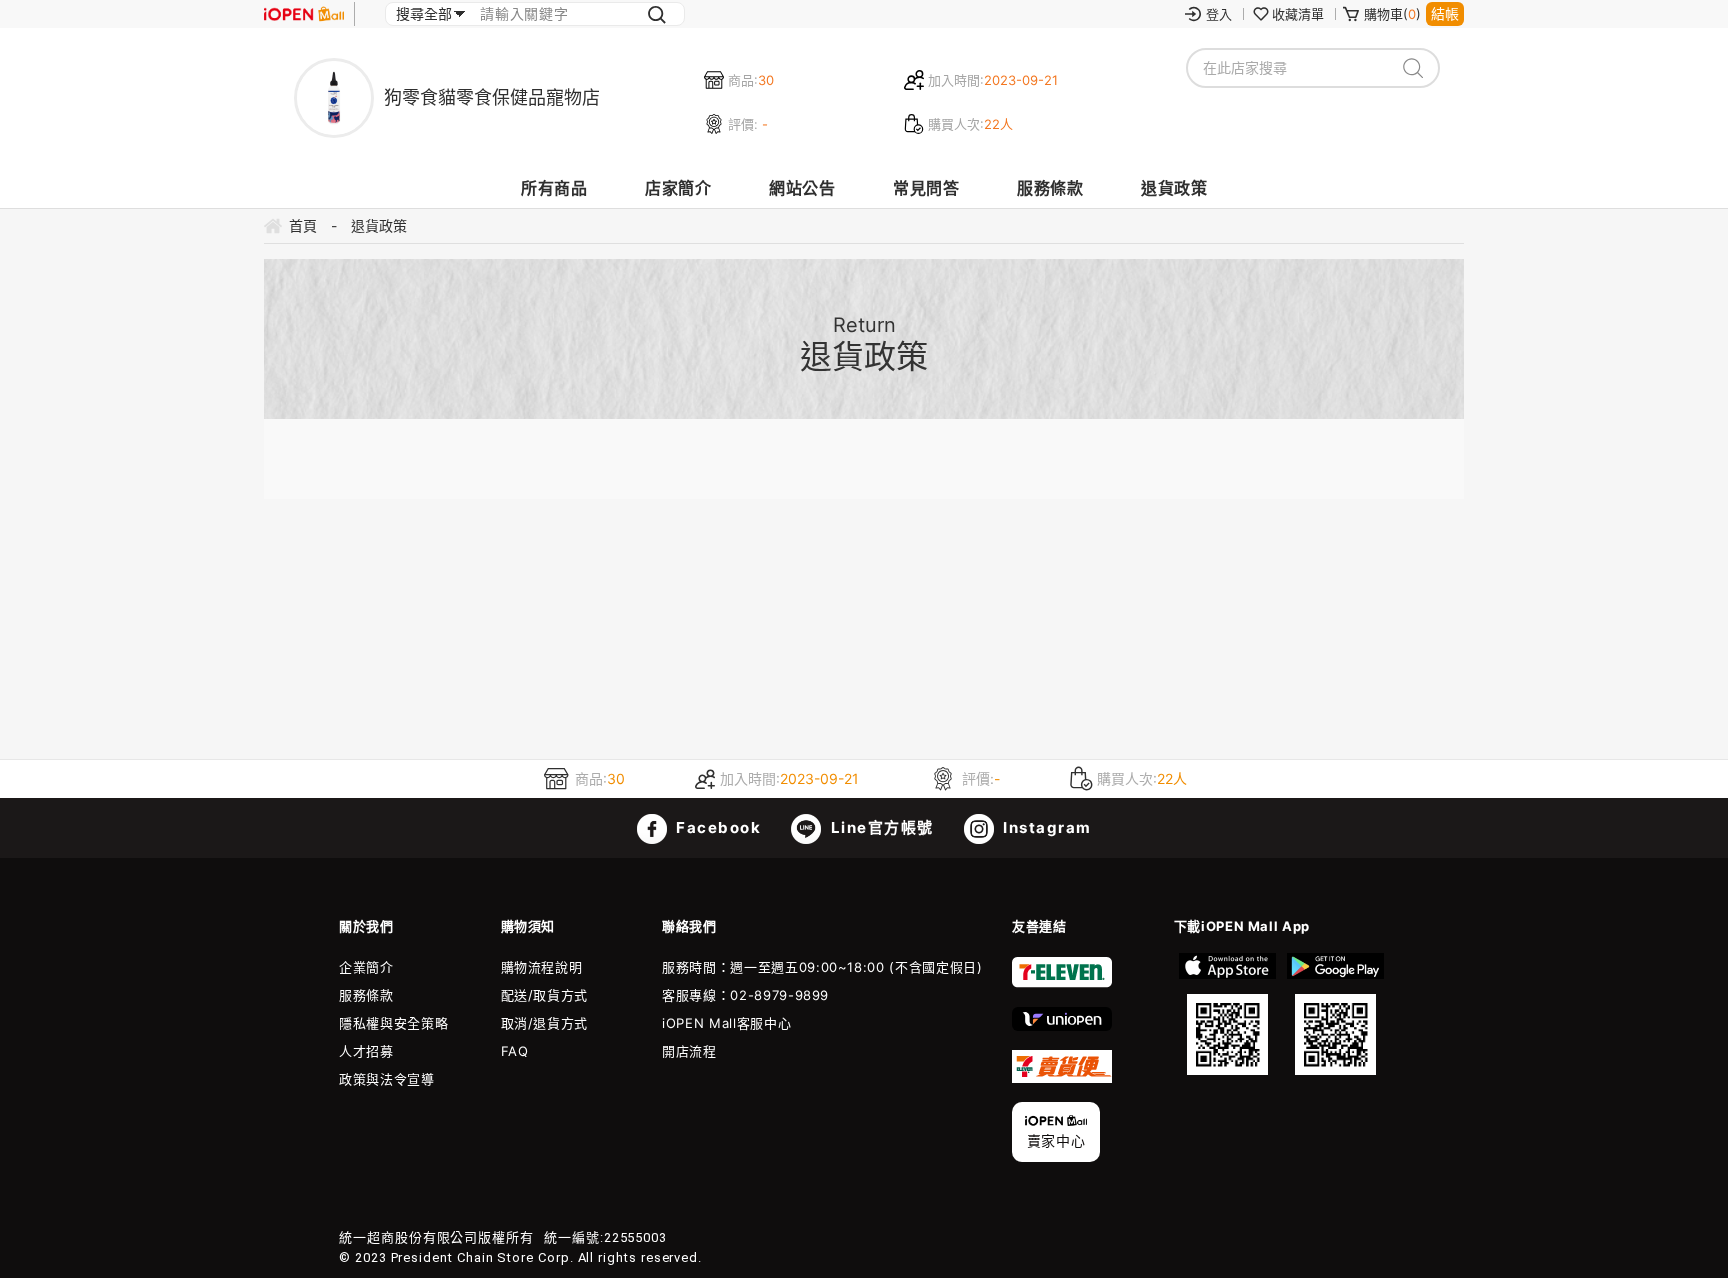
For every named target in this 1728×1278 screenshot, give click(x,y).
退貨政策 (1174, 188)
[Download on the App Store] (1228, 1014)
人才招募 (366, 1051)
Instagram (1045, 827)
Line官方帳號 (880, 827)
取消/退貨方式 (545, 1023)
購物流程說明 (542, 967)
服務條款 (1050, 188)
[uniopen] (1062, 1026)
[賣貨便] (1062, 1078)
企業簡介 (366, 967)
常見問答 (926, 188)
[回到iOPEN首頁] (304, 14)
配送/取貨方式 (545, 995)
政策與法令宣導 (387, 1079)
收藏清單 (1298, 14)
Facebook (717, 827)
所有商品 (554, 188)
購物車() (1392, 14)
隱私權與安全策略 (393, 1023)
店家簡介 (678, 188)
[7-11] (1062, 983)
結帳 (1445, 13)
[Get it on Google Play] (1335, 1014)
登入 (1219, 14)
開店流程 (689, 1051)
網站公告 (802, 188)
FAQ (515, 1051)
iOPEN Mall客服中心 (726, 1023)
